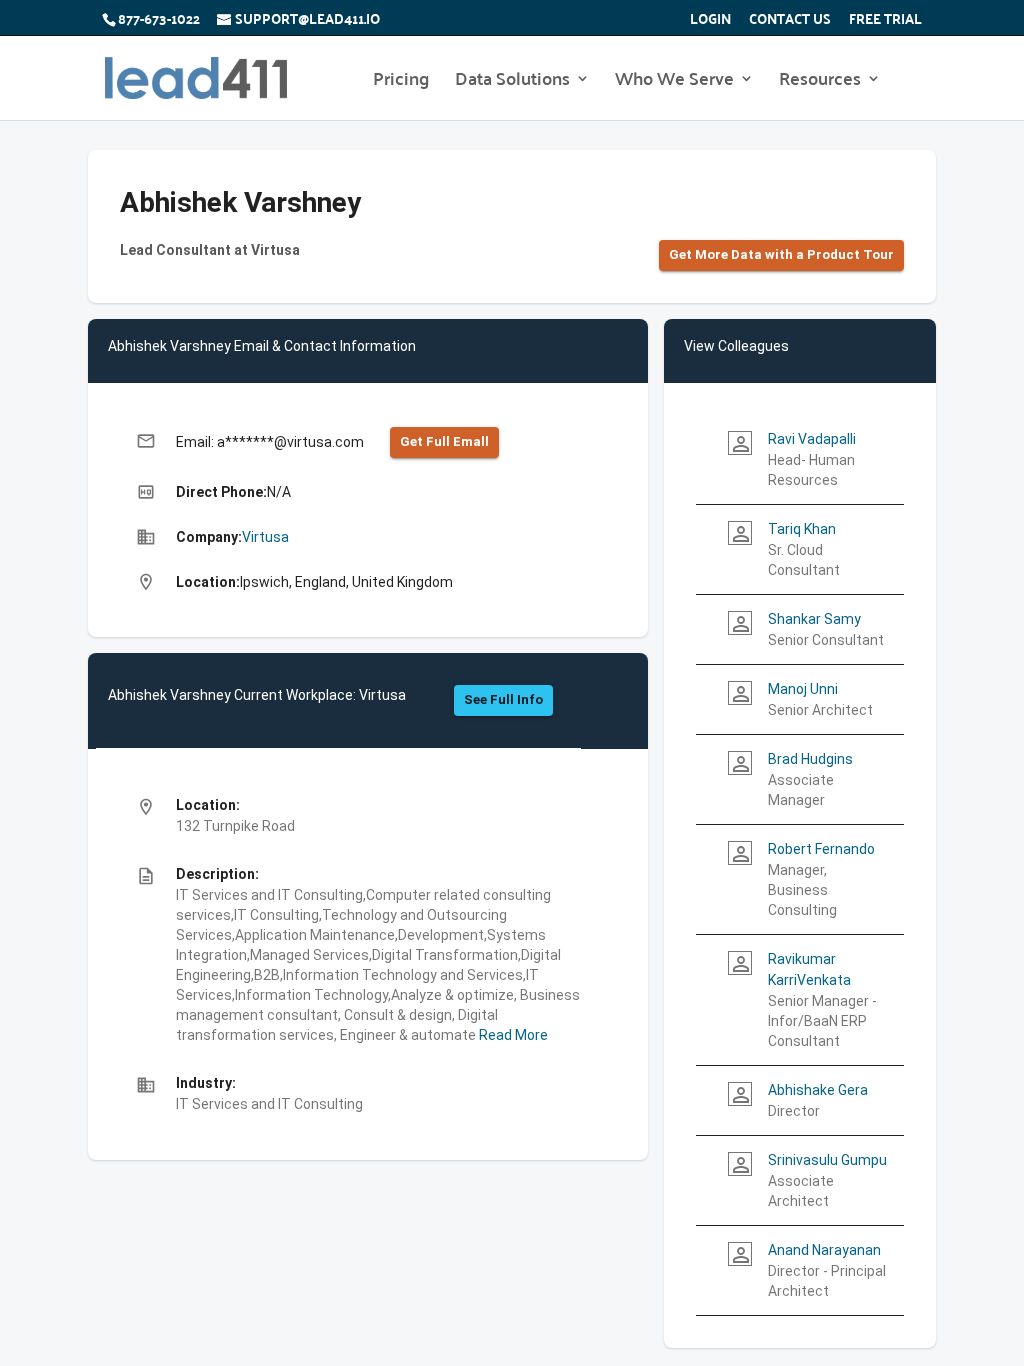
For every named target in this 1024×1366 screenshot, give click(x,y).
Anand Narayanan (824, 1250)
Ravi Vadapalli (812, 439)
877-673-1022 (159, 18)
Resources (820, 82)
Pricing (401, 82)
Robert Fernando (821, 849)
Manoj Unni (803, 689)
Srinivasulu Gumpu (827, 1160)
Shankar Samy (814, 619)
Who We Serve (674, 82)
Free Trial (885, 21)
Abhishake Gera (818, 1090)
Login (710, 21)
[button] (781, 255)
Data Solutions (512, 82)
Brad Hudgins (810, 759)
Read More (512, 1035)
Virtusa (265, 537)
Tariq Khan (802, 529)
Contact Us (790, 21)
